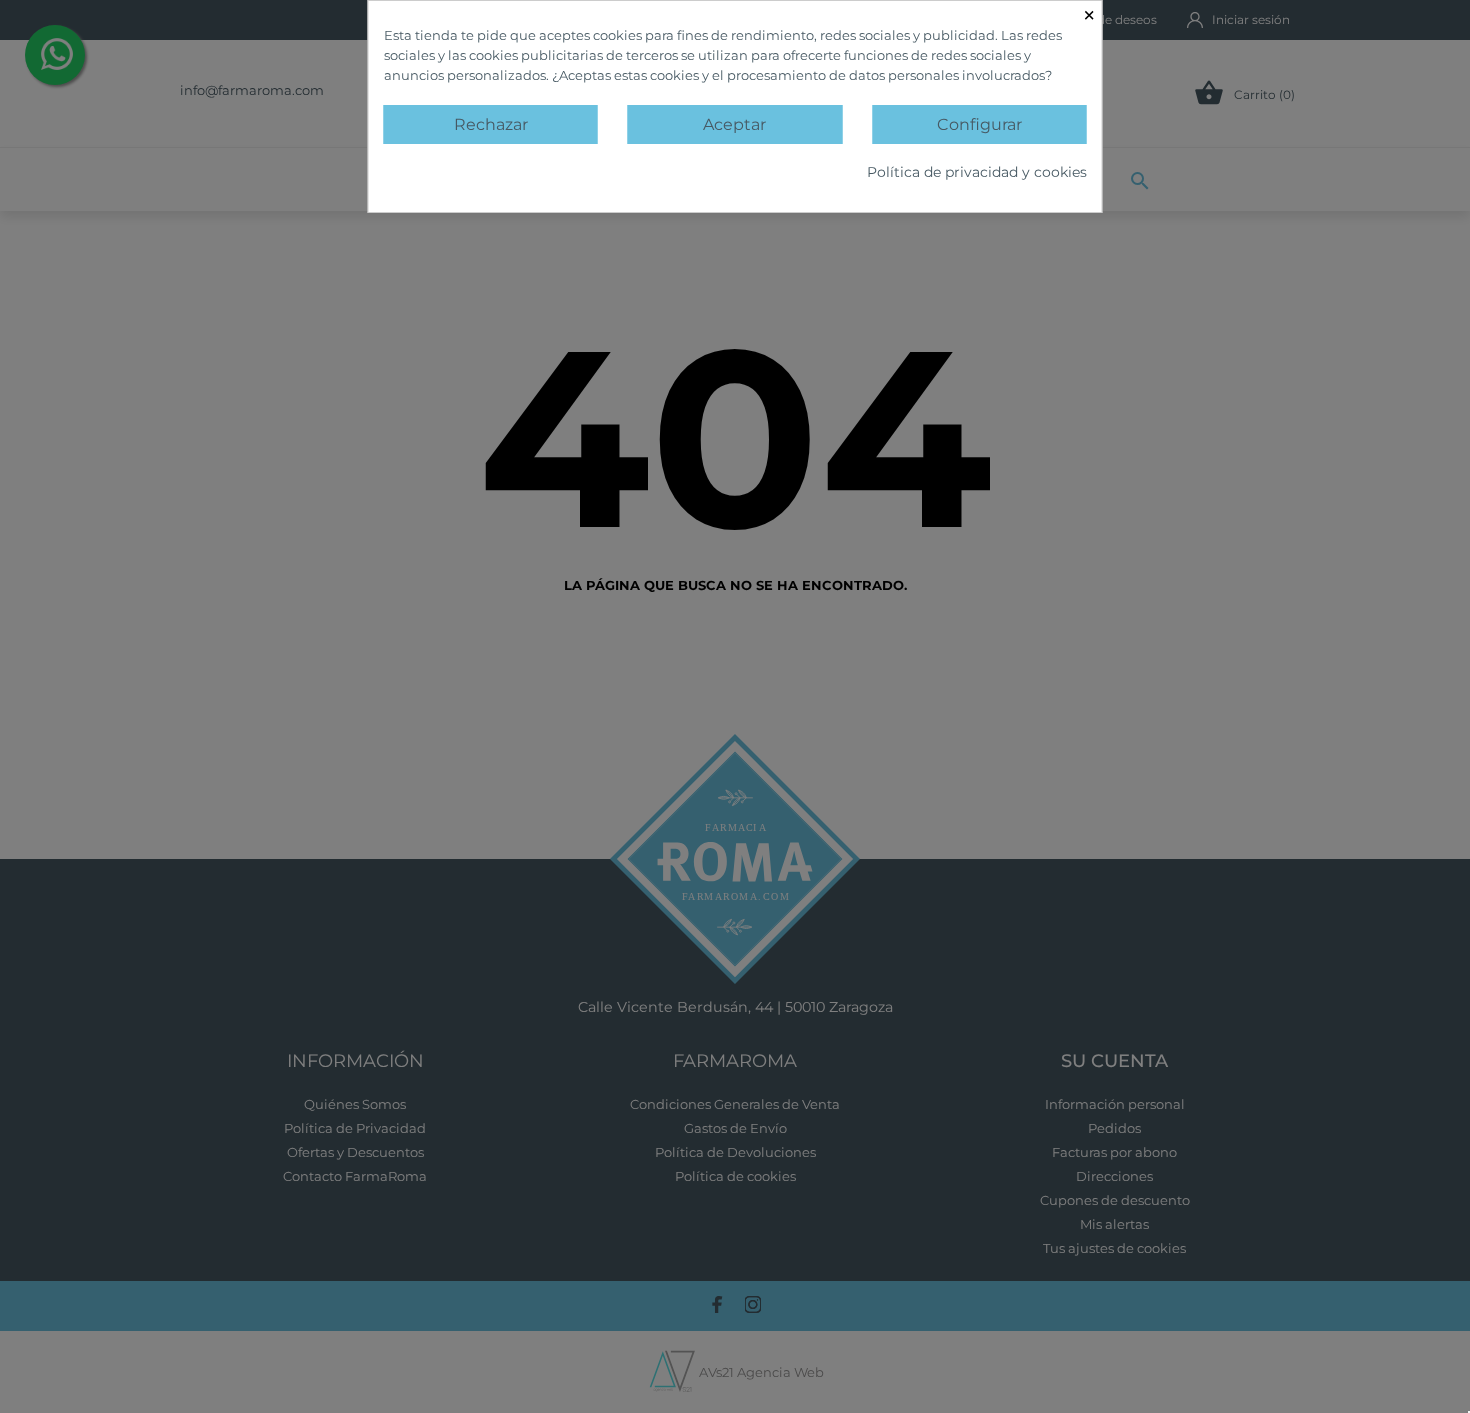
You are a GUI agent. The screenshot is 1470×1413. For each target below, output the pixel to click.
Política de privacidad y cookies (977, 172)
